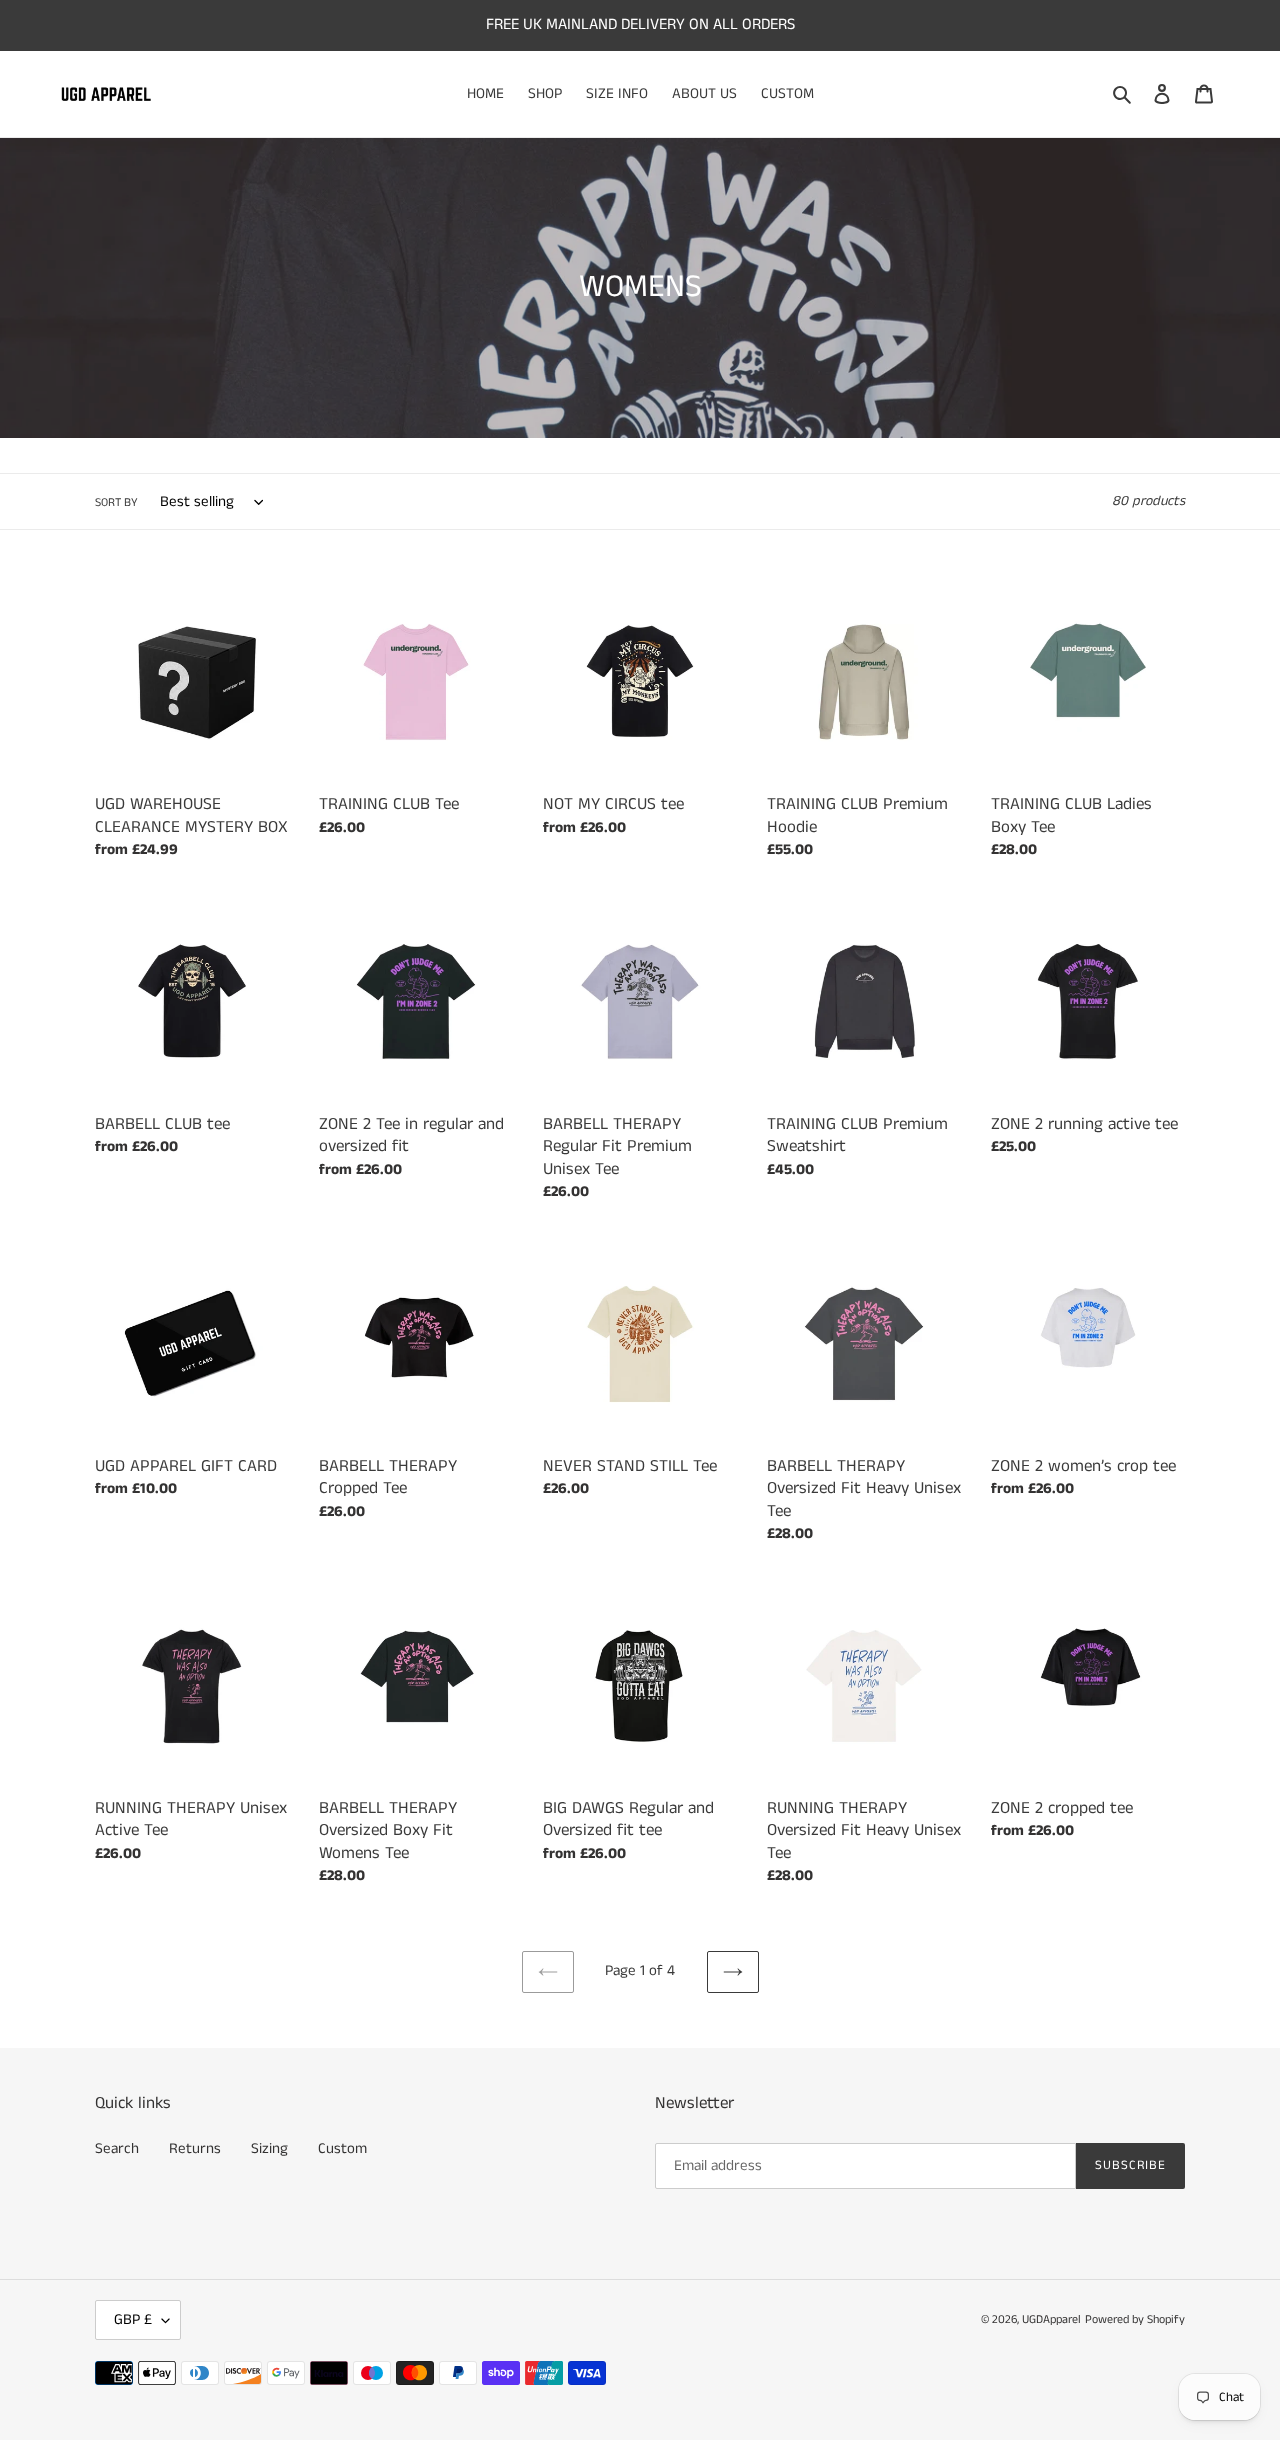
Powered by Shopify (1135, 2319)
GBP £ (133, 2319)
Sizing (269, 2148)
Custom (342, 2148)
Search (117, 2148)
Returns (195, 2148)
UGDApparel (1051, 2319)
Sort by (116, 502)
